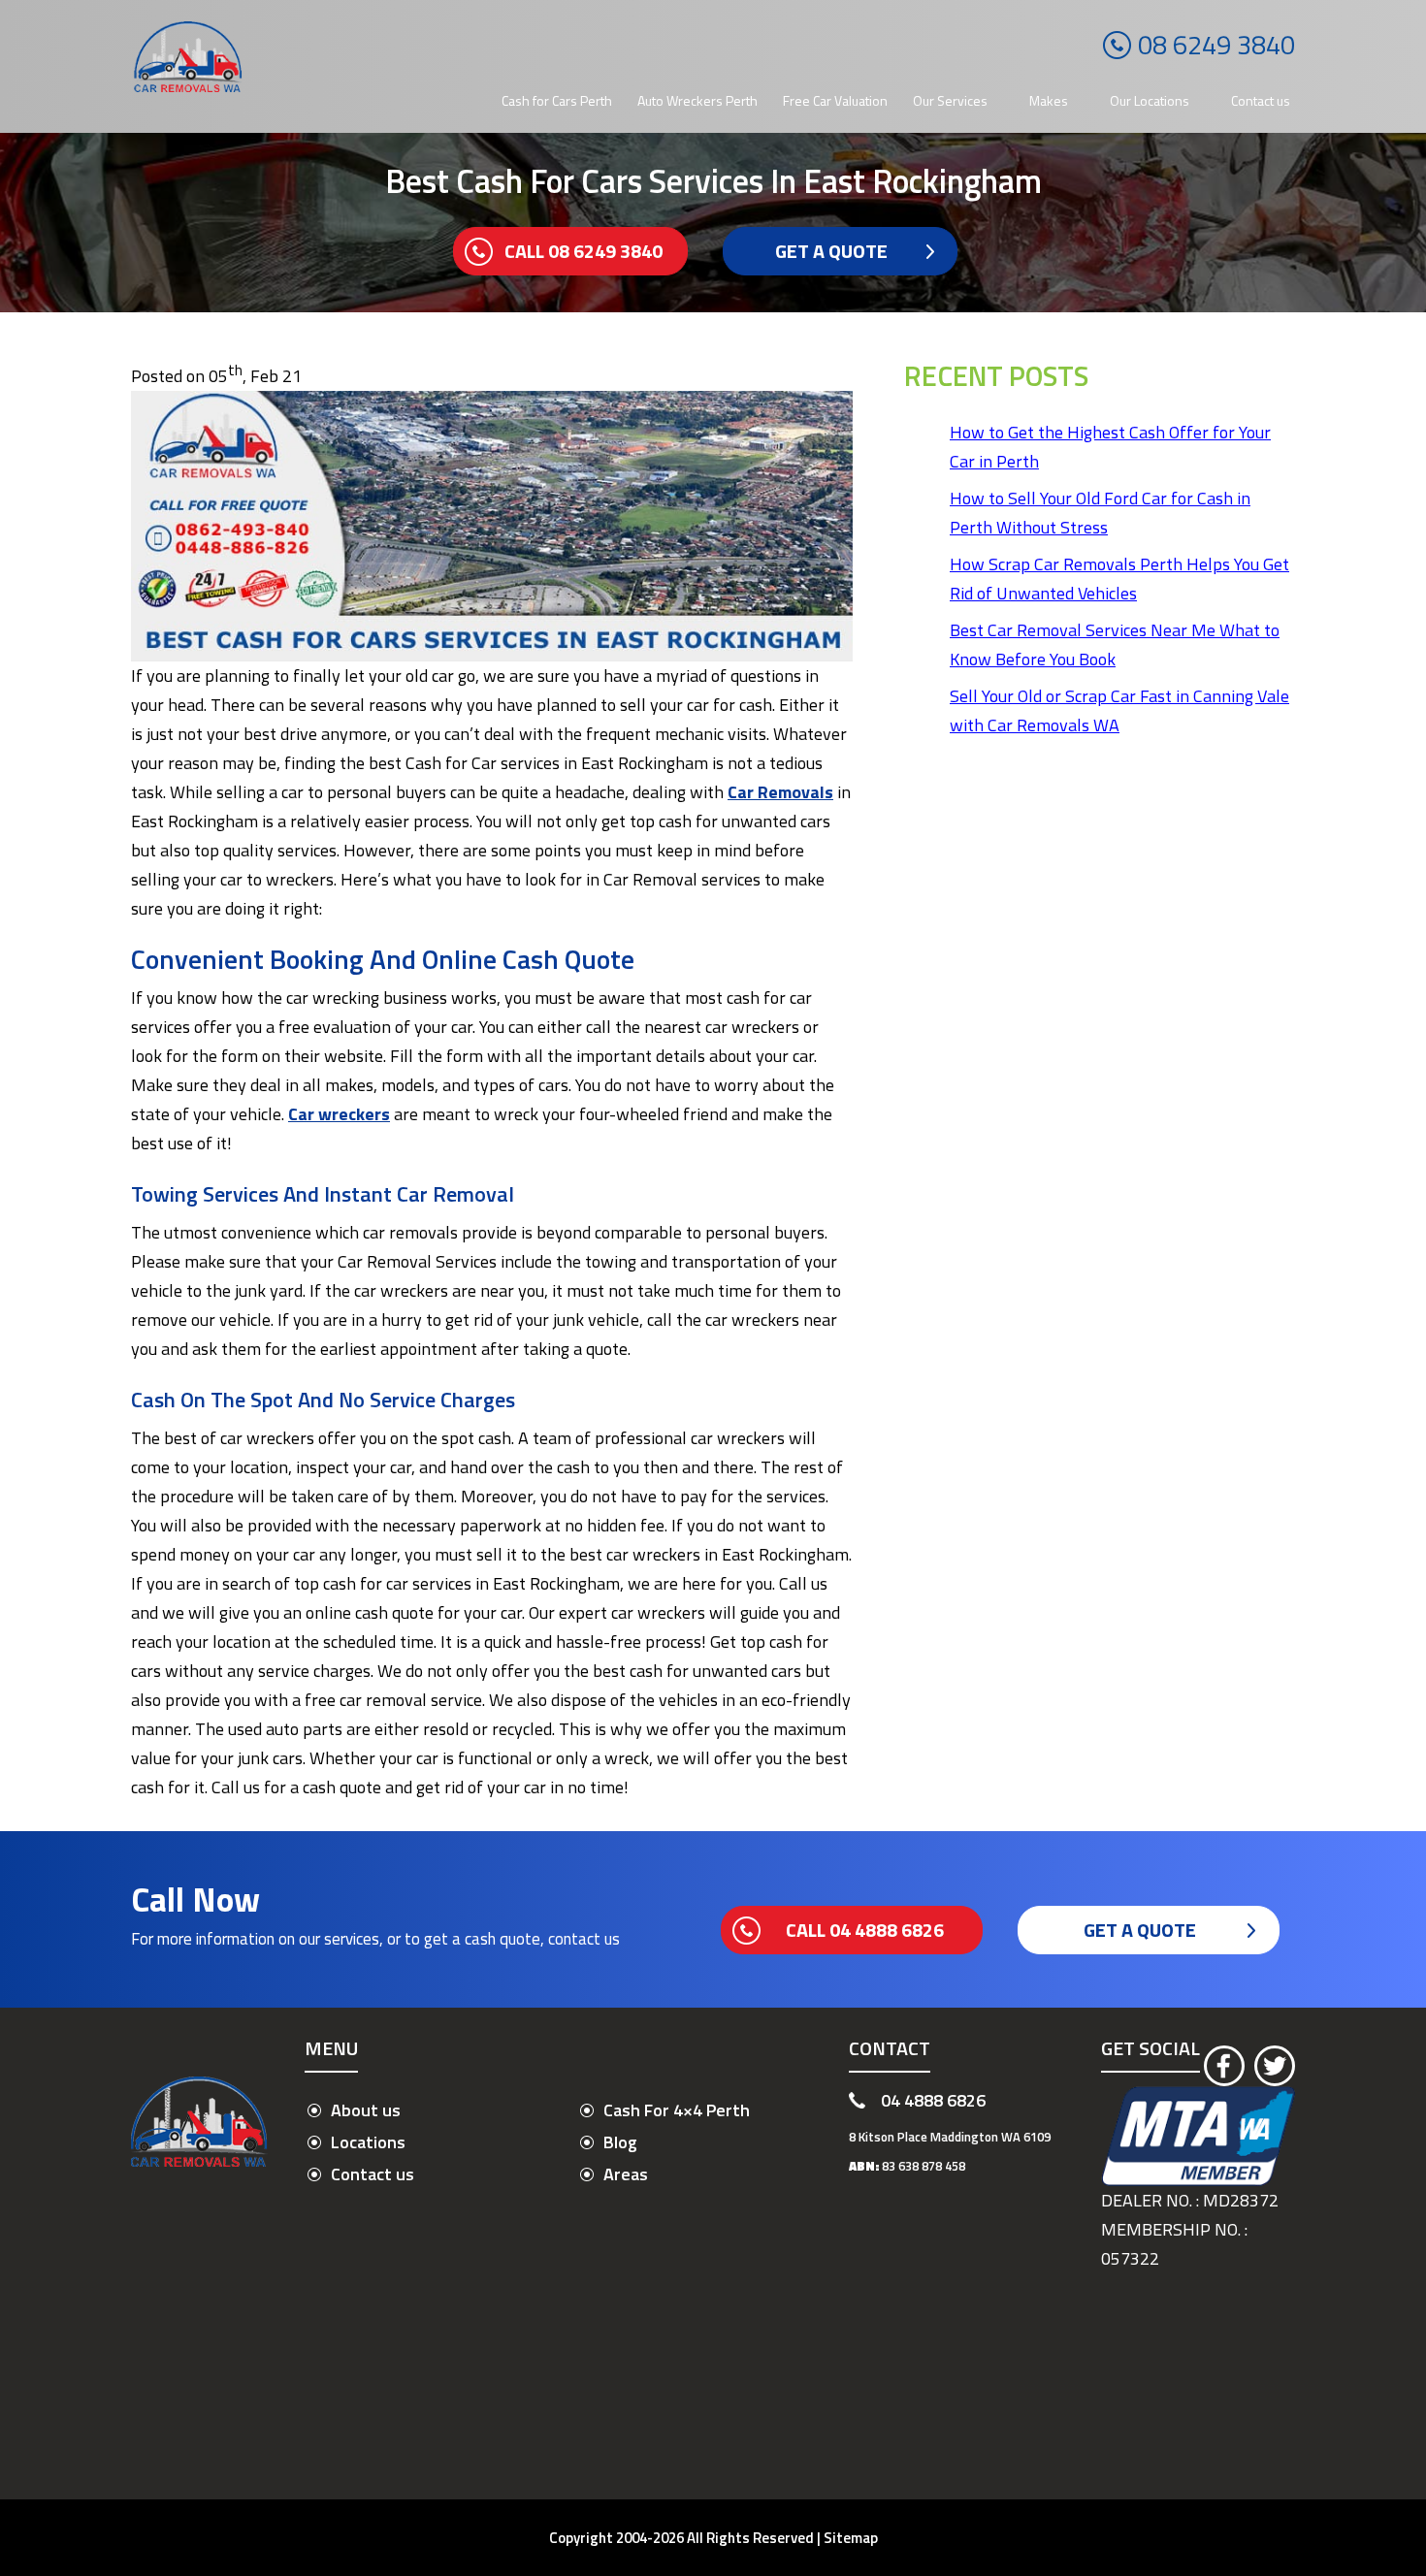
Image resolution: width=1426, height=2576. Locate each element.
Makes (1049, 100)
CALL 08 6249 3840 (583, 251)
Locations (368, 2142)
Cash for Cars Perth (557, 100)
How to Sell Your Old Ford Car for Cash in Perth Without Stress (1100, 513)
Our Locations (1150, 100)
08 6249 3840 (1216, 44)
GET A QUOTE (831, 251)
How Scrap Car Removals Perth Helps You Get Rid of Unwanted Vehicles (1119, 579)
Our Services (950, 100)
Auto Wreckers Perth (697, 100)
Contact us (1261, 100)
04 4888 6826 (933, 2101)
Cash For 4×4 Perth (677, 2110)
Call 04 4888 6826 (865, 1930)
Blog (620, 2142)
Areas (626, 2174)
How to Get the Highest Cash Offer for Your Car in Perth (1110, 447)
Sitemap (851, 2538)
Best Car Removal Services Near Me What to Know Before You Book (1115, 644)
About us (366, 2110)
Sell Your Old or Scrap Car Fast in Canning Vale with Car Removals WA (1119, 710)
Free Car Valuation (835, 100)
